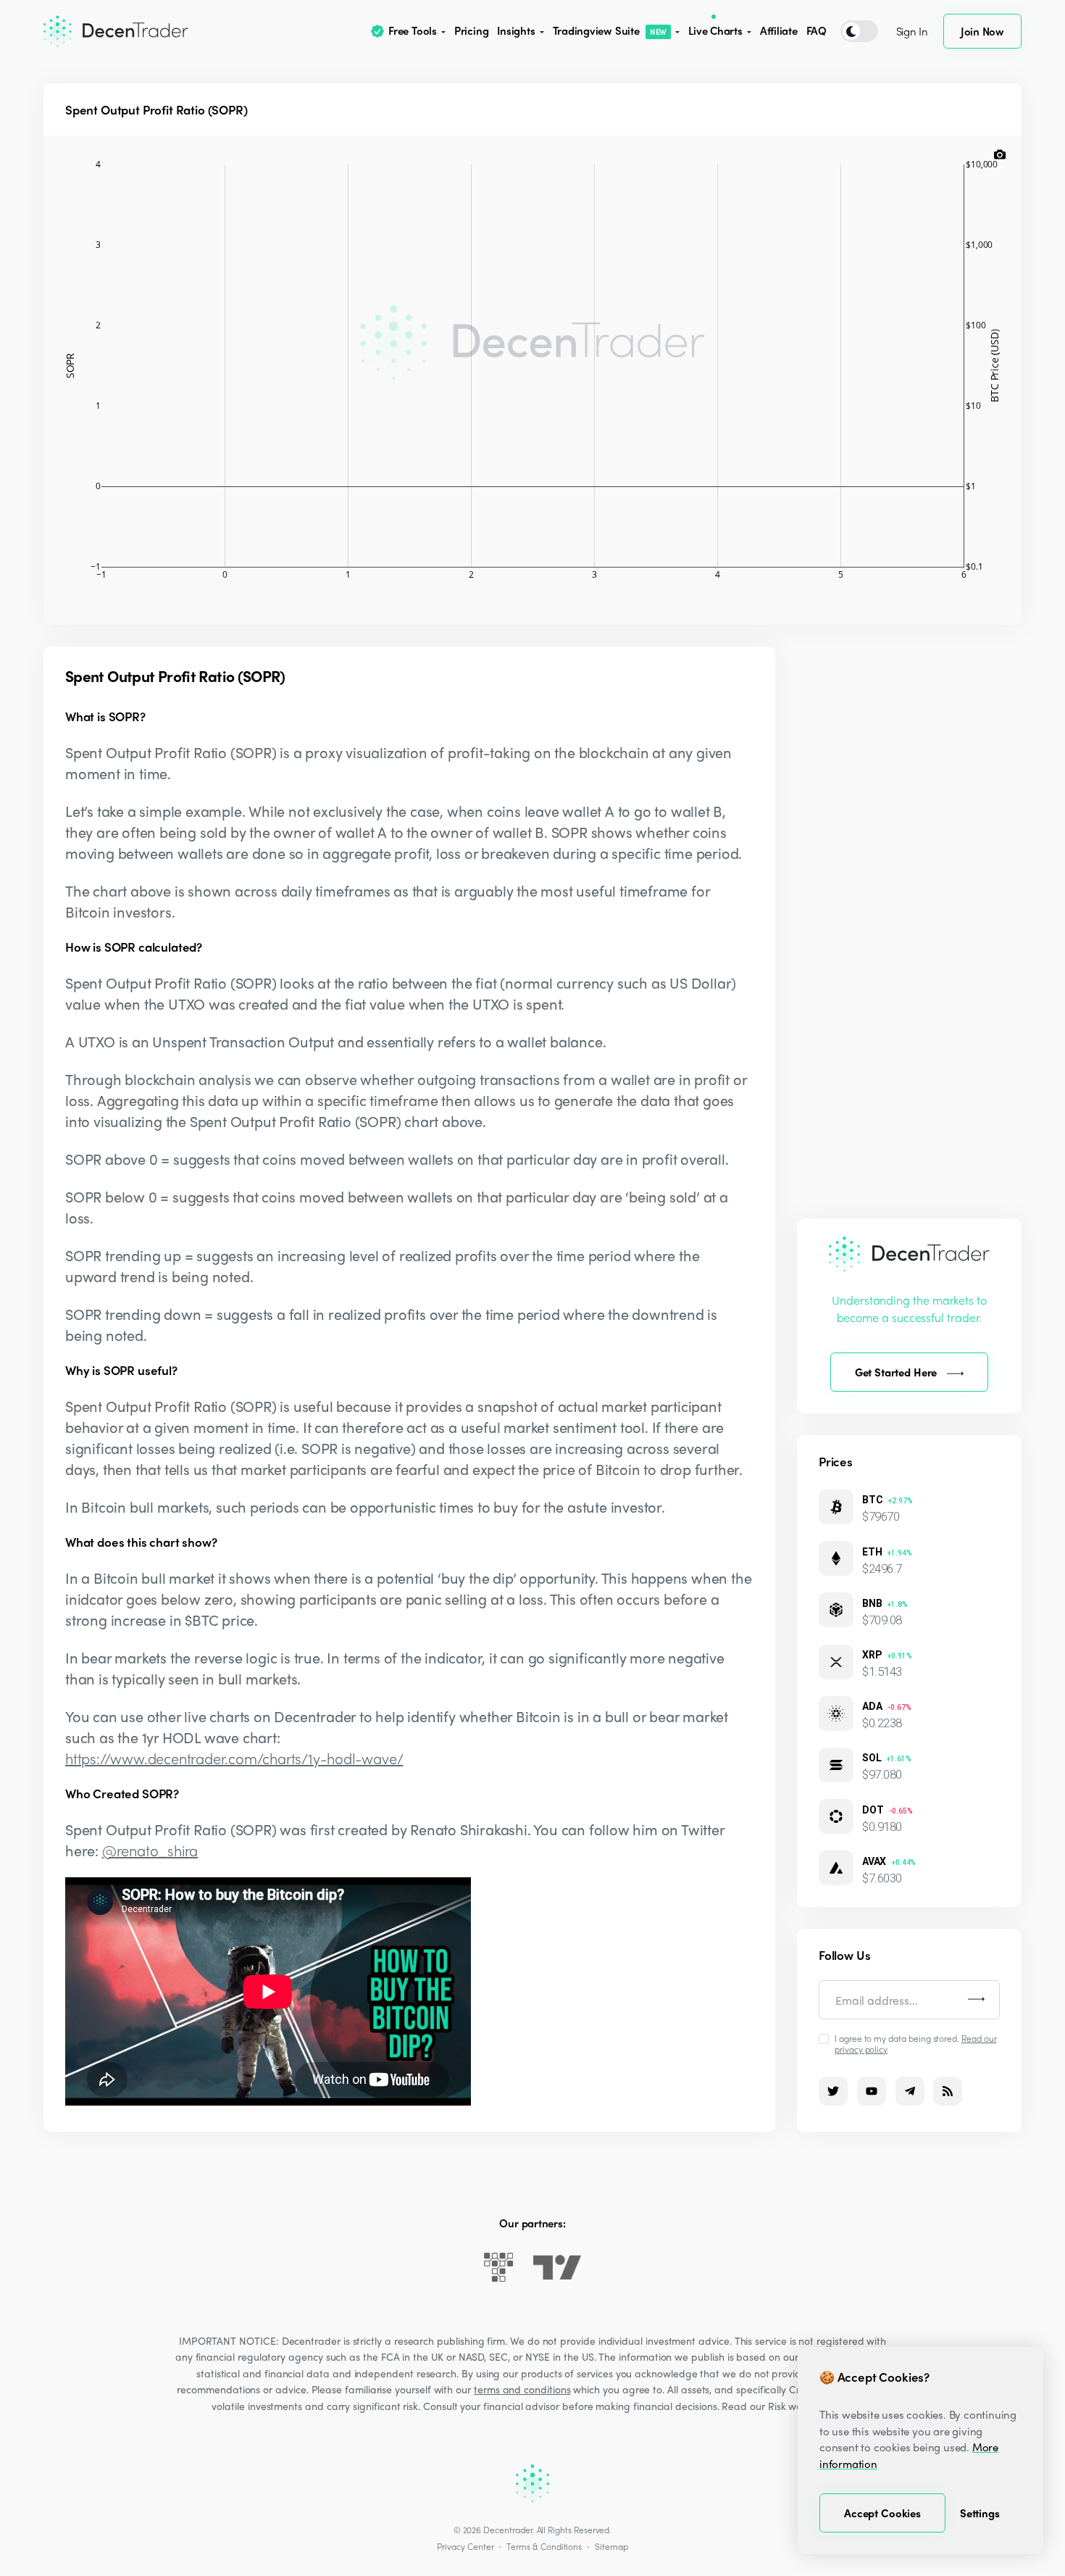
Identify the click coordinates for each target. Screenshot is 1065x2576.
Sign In (912, 31)
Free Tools (413, 30)
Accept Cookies (882, 2513)
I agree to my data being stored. (916, 2043)
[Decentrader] (116, 31)
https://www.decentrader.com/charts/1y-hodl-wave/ (234, 1758)
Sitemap (611, 2546)
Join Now (982, 31)
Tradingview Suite (610, 30)
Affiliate (779, 30)
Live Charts (715, 30)
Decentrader (508, 2530)
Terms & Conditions (544, 2546)
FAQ (816, 30)
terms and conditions (522, 2389)
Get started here (896, 1372)
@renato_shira (150, 1850)
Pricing (471, 30)
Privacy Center (465, 2546)
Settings (980, 2513)
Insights (516, 30)
